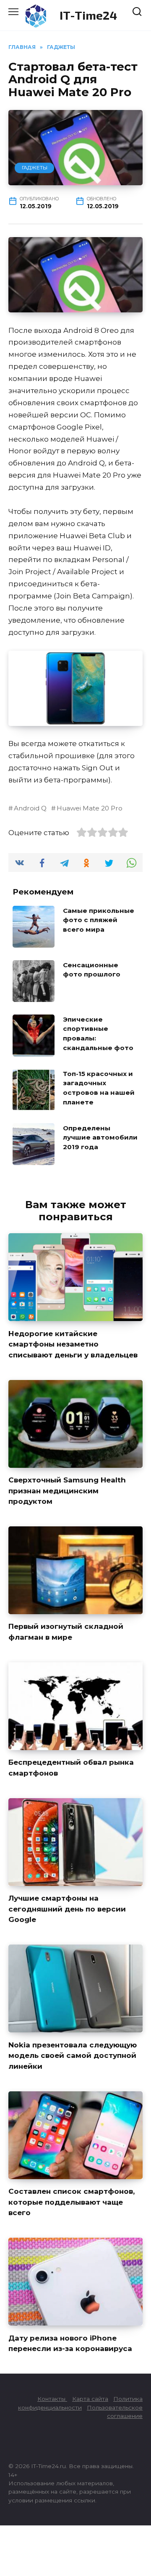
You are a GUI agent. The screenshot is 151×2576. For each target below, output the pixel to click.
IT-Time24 (88, 15)
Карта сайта (90, 2399)
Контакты (52, 2399)
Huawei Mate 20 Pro (90, 808)
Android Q (30, 808)
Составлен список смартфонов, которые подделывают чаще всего (72, 2202)
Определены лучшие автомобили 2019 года (100, 1137)
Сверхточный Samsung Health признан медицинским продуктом (67, 1491)
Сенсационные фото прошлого (92, 969)
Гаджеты (35, 167)
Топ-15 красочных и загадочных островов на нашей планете (99, 1088)
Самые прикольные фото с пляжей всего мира (99, 920)
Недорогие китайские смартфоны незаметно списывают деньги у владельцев (73, 1344)
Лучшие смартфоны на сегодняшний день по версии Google (67, 1909)
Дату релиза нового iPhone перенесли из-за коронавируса (70, 2343)
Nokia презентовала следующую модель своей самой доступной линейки (73, 2055)
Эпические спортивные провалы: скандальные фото (98, 1033)
